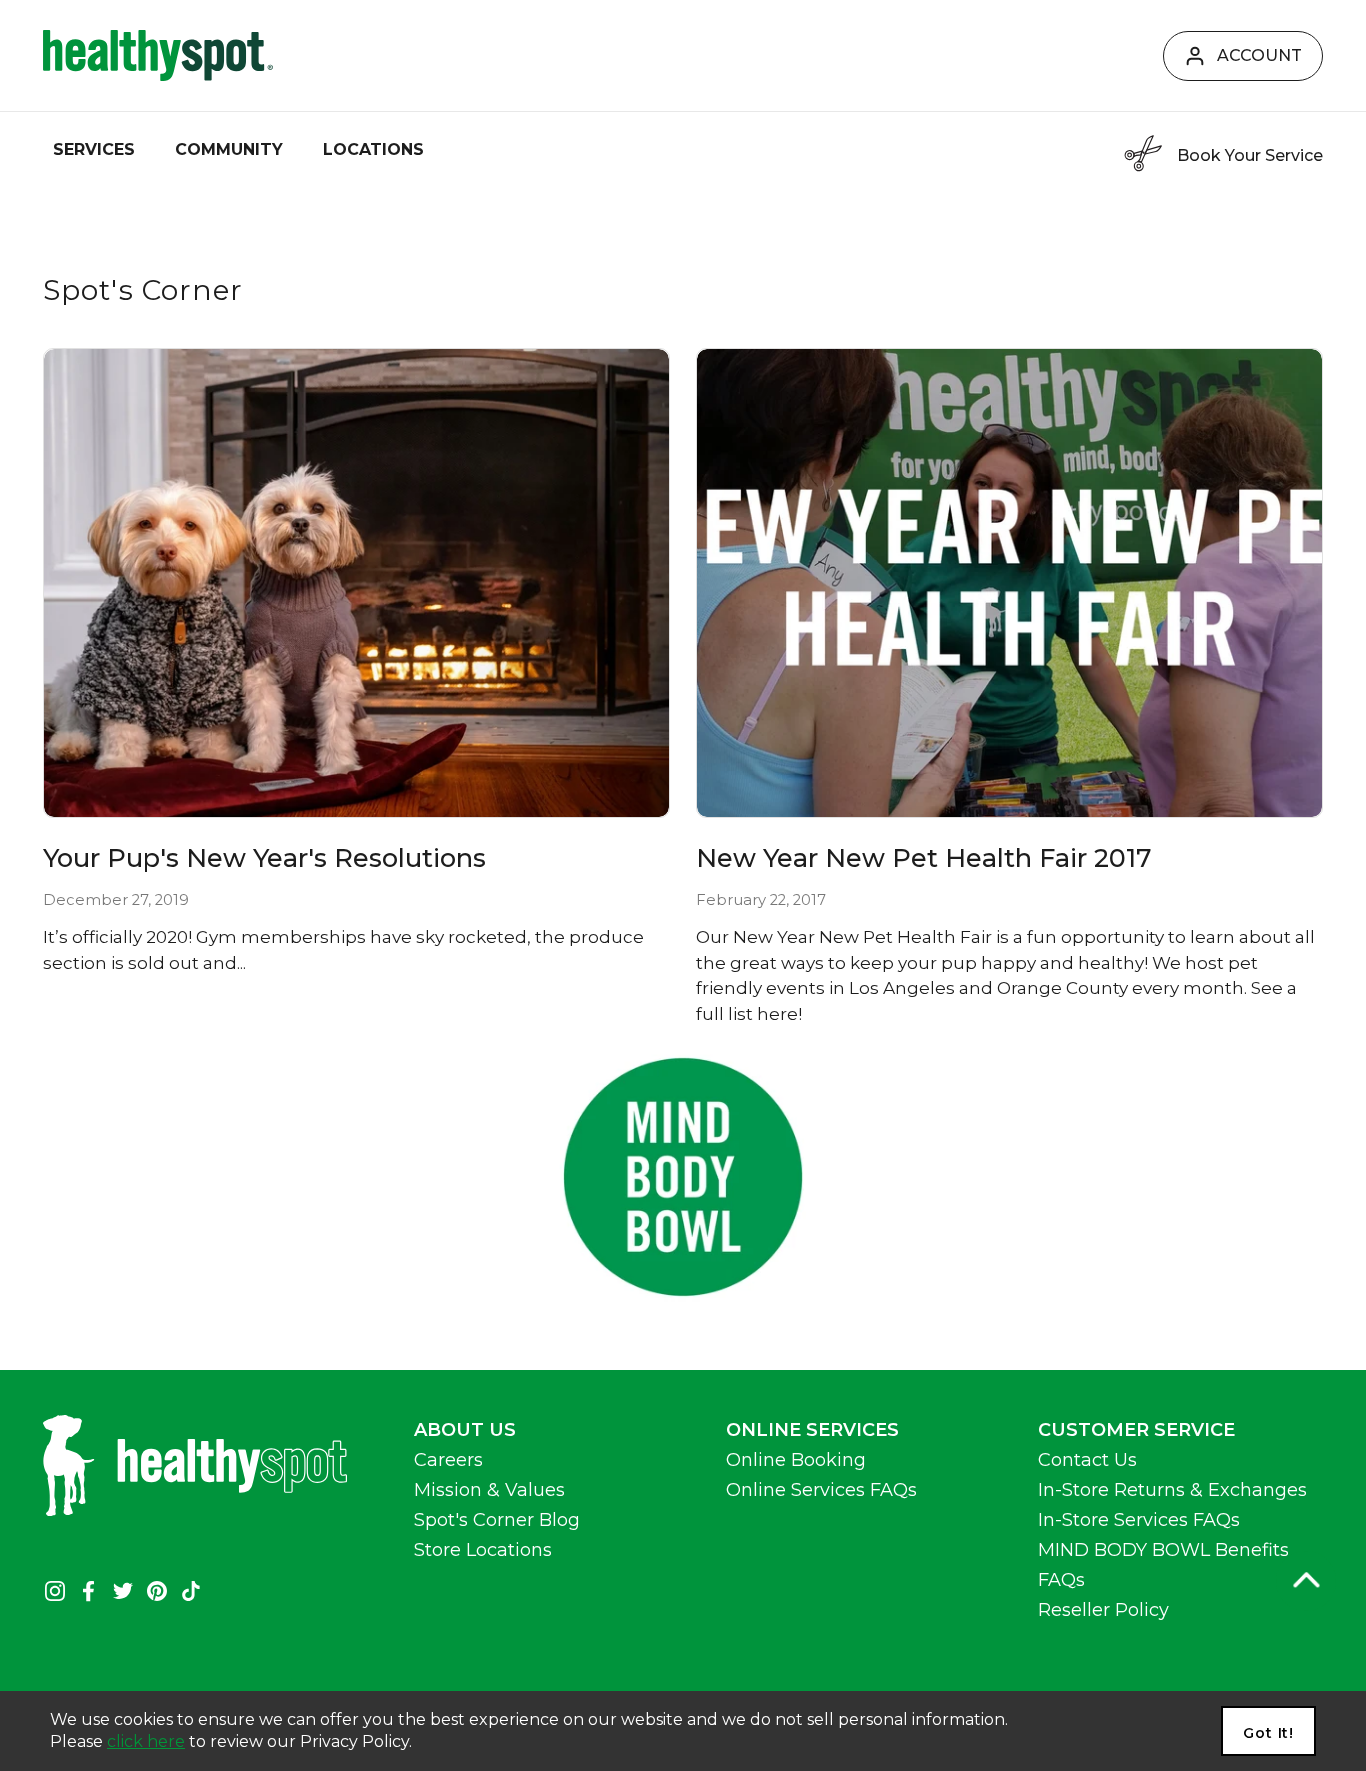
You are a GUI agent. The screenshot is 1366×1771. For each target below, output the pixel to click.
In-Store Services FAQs (1139, 1520)
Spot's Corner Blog (497, 1520)
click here (146, 1741)
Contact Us (1087, 1460)
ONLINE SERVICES (812, 1430)
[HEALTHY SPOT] (158, 55)
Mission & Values (489, 1490)
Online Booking (796, 1460)
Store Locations (483, 1550)
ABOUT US (465, 1430)
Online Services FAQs (821, 1490)
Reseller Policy (1103, 1610)
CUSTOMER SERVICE (1136, 1430)
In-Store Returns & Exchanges (1172, 1490)
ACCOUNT (1259, 55)
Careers (448, 1460)
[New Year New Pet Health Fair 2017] (1009, 583)
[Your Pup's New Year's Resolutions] (356, 583)
